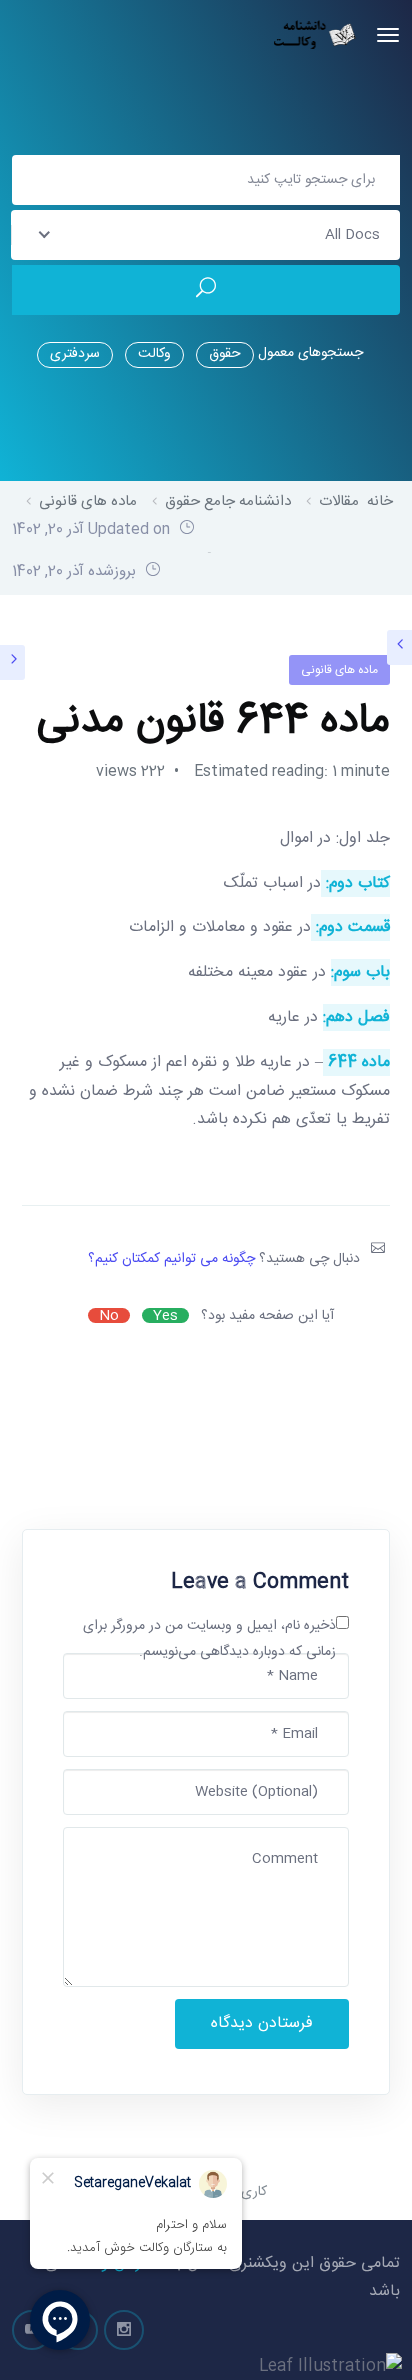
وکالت (154, 354)
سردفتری (75, 354)
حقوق (225, 354)
